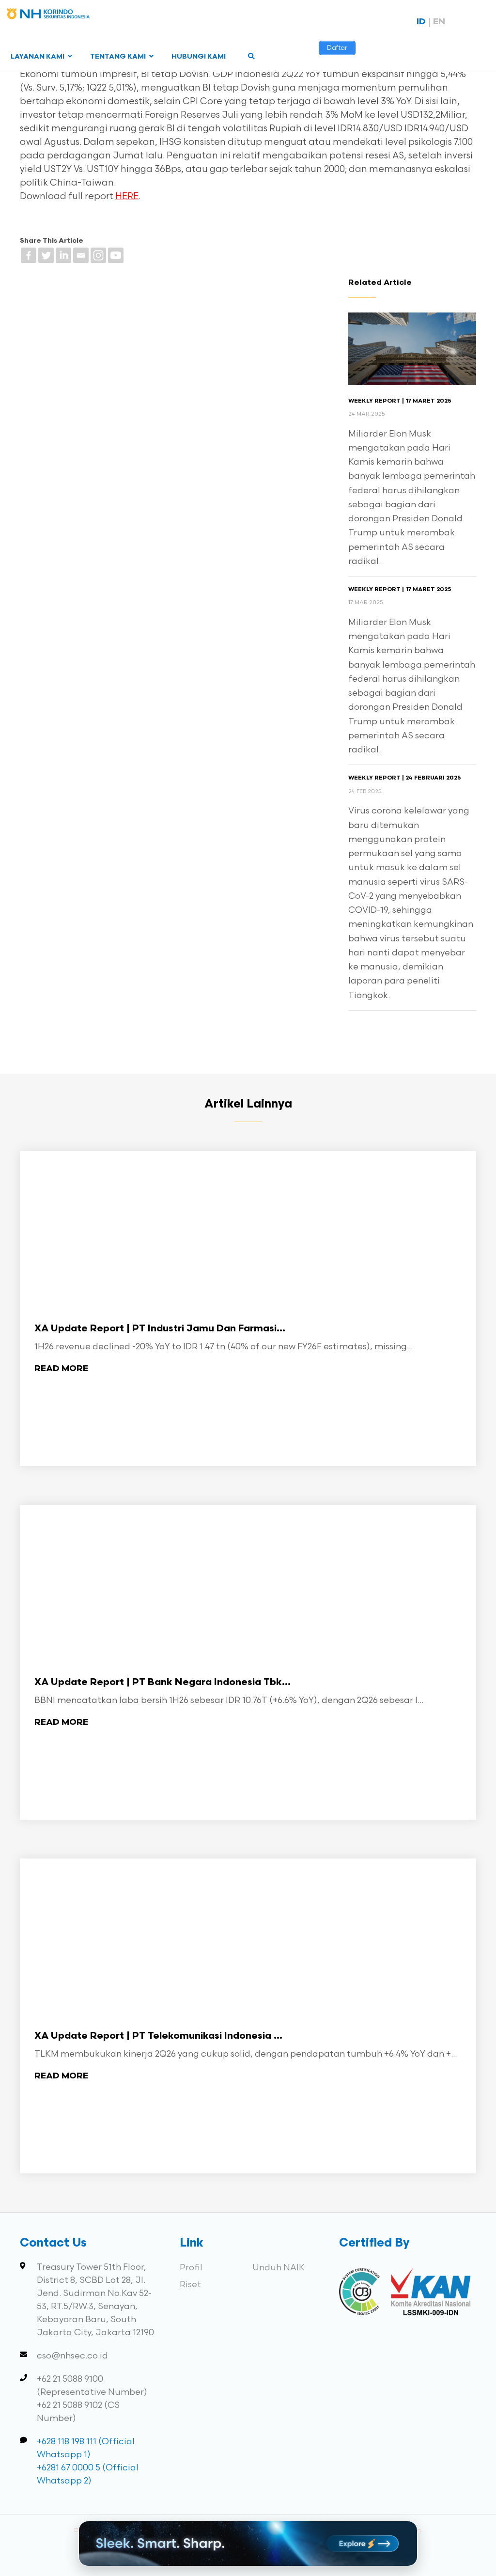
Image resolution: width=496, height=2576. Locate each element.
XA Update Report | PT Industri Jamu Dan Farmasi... (160, 1329)
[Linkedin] (63, 255)
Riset (190, 2285)
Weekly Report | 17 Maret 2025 (400, 401)
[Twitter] (46, 255)
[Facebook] (29, 255)
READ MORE (61, 1369)
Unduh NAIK (279, 2268)
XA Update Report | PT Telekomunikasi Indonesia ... (158, 2036)
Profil (191, 2268)
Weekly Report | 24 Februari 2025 (404, 778)
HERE (127, 196)
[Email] (81, 255)
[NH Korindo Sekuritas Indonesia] (48, 16)
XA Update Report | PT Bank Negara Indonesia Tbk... (163, 1683)
